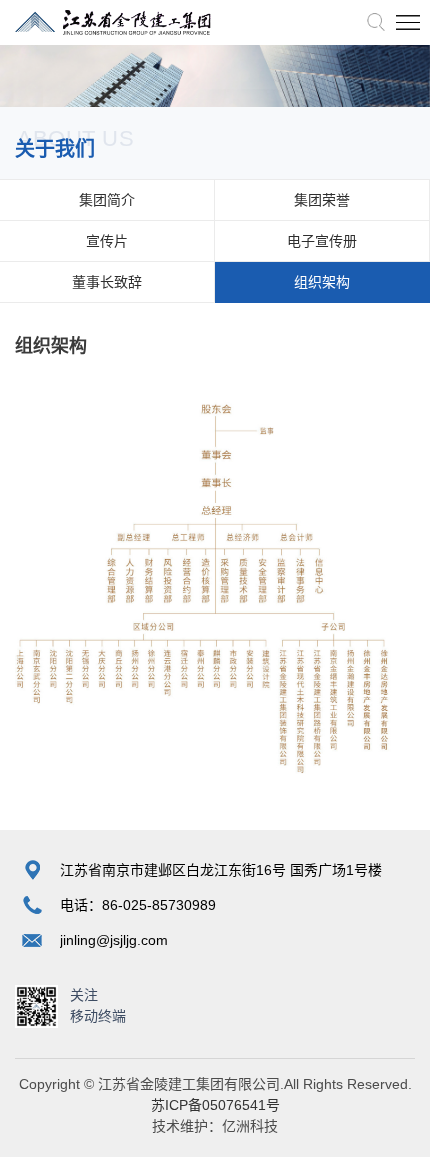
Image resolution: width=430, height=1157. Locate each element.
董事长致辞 (107, 282)
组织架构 (322, 282)
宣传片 (107, 241)
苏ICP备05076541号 (215, 1105)
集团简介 (107, 200)
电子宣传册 (322, 241)
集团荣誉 (322, 200)
